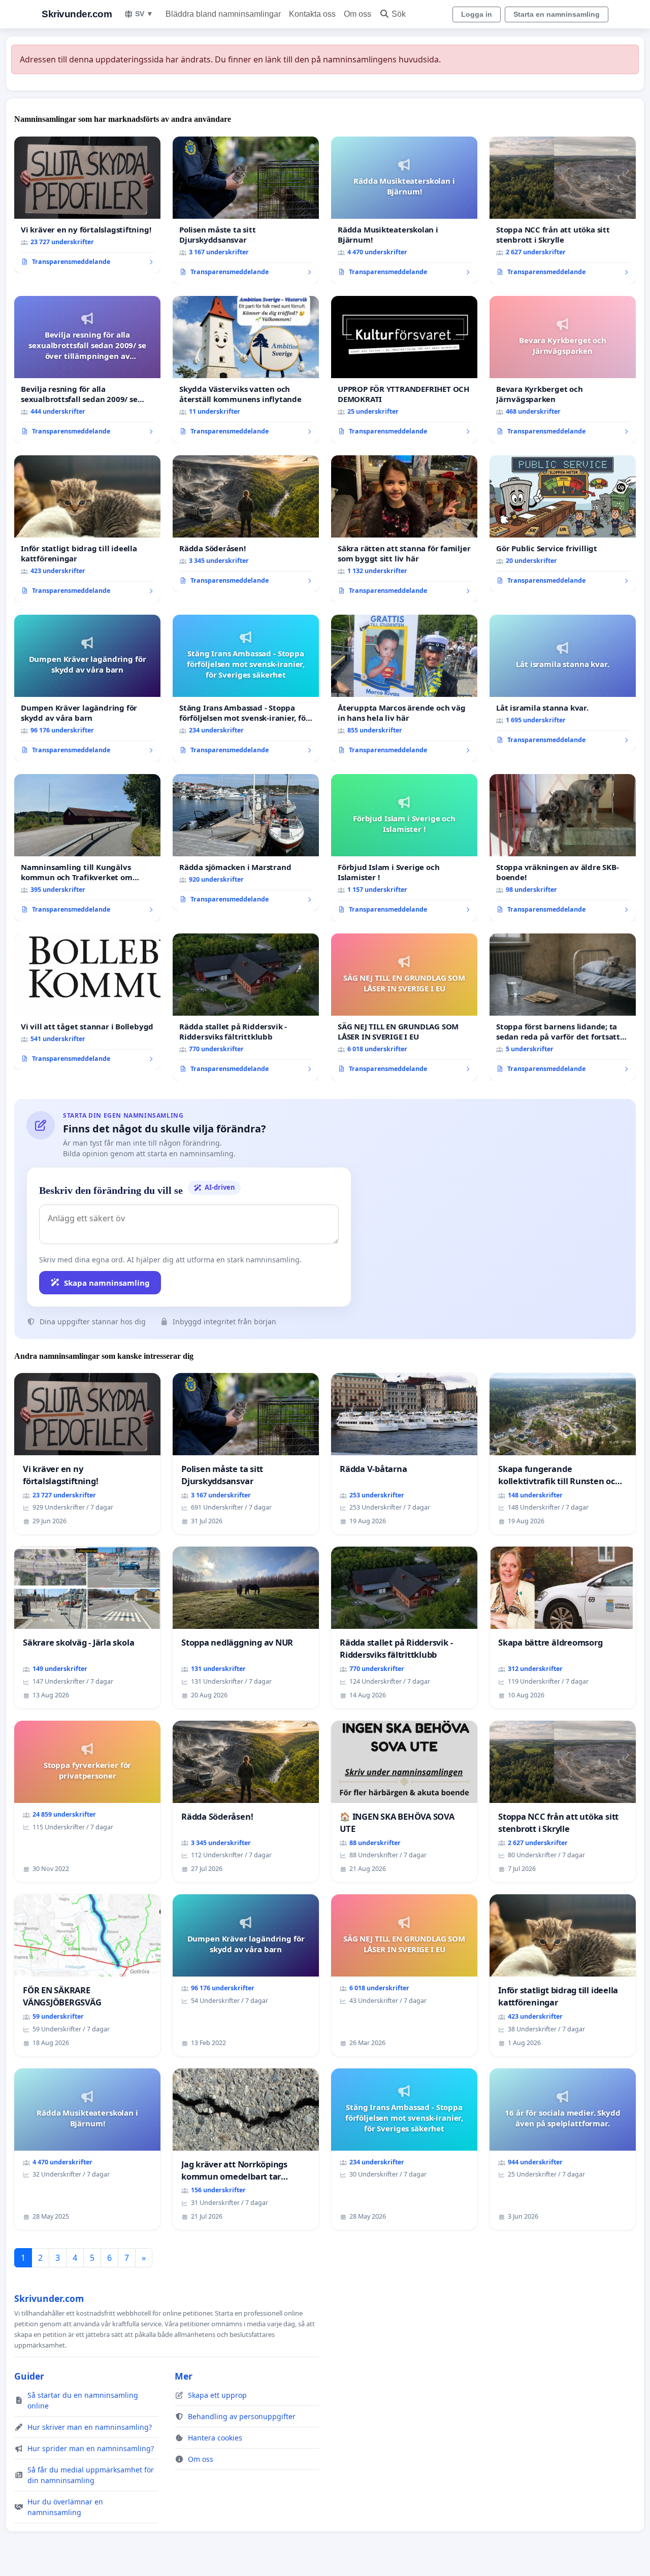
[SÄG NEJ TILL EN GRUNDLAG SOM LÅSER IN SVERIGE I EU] (404, 1007)
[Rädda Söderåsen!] (246, 524)
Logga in (477, 14)
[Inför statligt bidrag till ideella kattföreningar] (87, 529)
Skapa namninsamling (107, 1283)
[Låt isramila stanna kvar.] (563, 683)
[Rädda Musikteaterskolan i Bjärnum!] (404, 210)
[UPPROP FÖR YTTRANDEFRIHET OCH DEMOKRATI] (404, 370)
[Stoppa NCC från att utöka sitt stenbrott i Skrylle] (563, 210)
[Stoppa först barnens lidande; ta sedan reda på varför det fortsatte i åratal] (563, 1007)
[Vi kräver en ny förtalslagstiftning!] (87, 205)
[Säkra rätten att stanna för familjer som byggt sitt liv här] (404, 529)
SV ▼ (144, 14)
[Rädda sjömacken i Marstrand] (246, 843)
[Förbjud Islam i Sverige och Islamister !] (404, 848)
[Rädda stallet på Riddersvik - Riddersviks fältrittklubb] (246, 1007)
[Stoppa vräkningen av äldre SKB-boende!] (563, 848)
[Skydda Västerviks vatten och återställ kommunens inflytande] (246, 370)
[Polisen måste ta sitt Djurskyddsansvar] (246, 210)
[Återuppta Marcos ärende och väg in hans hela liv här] (404, 688)
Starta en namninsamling (557, 14)
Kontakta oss (312, 14)
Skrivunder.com (77, 14)
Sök (399, 14)
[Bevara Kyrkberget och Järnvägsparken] (563, 370)
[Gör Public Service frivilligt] (563, 524)
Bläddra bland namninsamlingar (223, 14)
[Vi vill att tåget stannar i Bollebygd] (87, 1002)
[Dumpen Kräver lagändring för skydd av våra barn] (87, 688)
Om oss (357, 14)
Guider (29, 2376)
